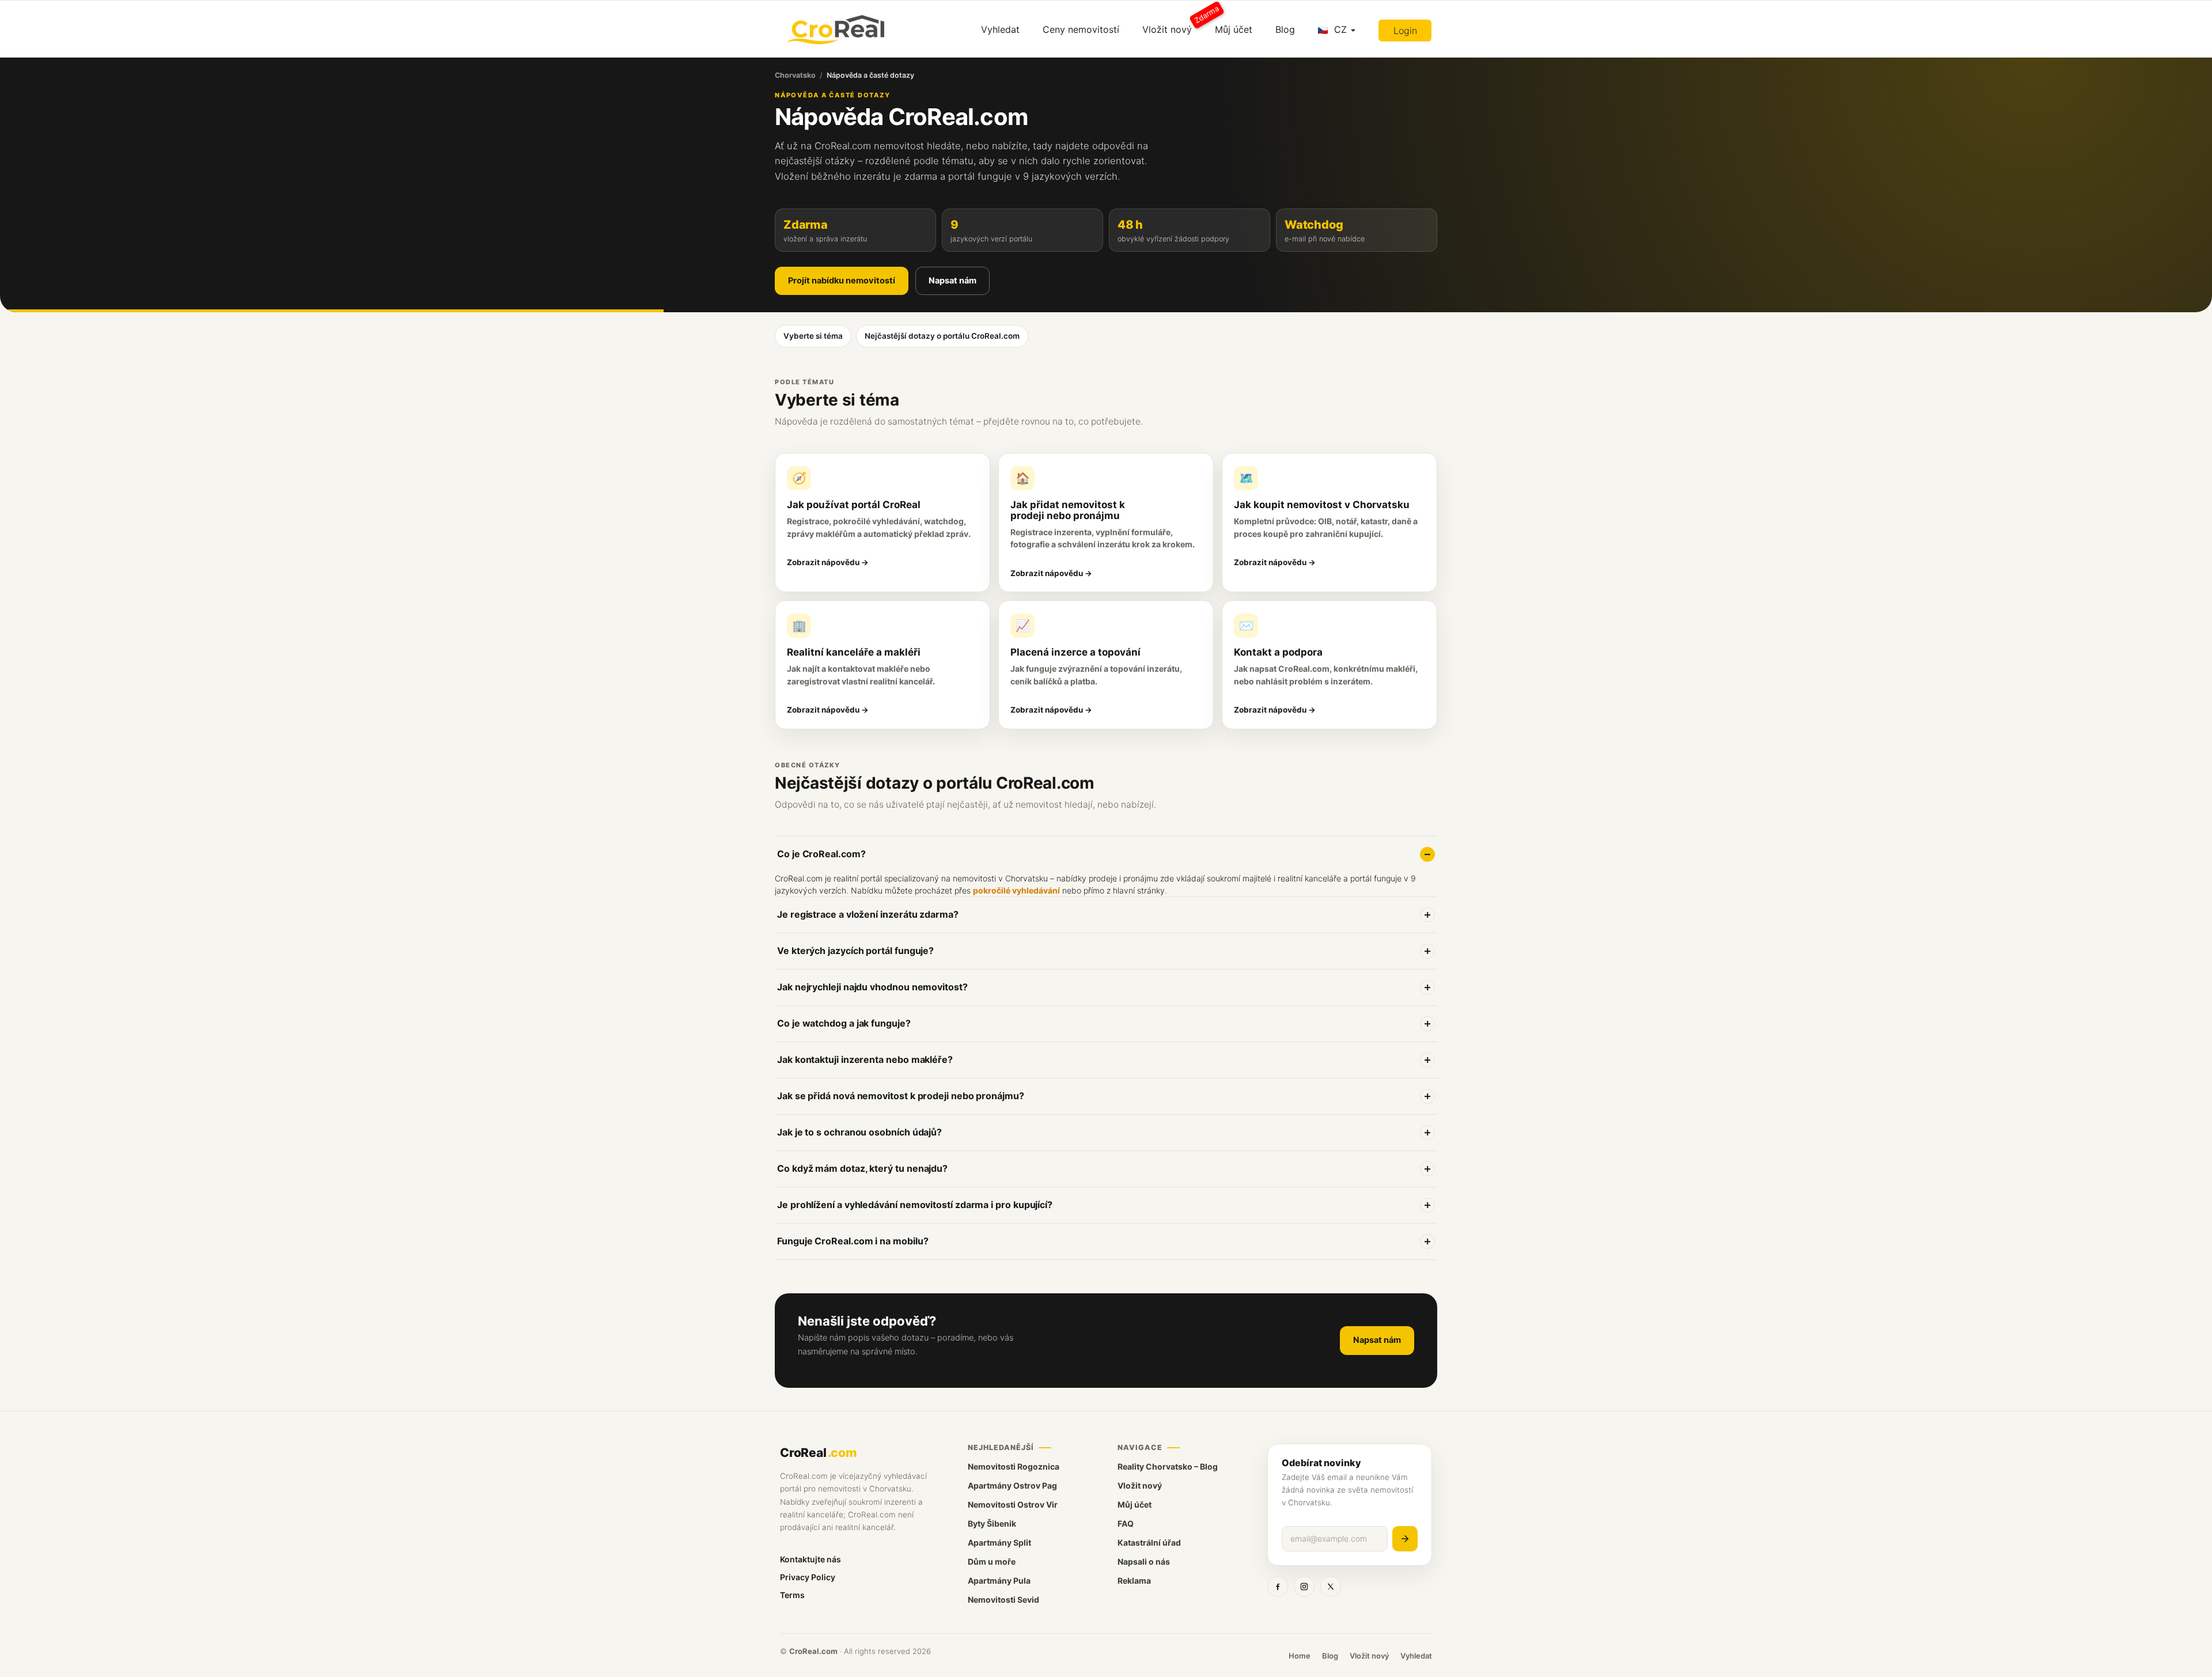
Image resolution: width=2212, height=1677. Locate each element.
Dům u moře (992, 1561)
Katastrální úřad (1149, 1542)
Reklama (1134, 1581)
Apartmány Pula (999, 1581)
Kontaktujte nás (810, 1559)
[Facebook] (1278, 1587)
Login (1405, 31)
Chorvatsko (795, 75)
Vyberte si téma (813, 336)
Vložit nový (1173, 25)
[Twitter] (1331, 1587)
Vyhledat (1000, 29)
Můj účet (1234, 29)
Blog (1285, 29)
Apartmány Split (999, 1542)
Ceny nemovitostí (1081, 29)
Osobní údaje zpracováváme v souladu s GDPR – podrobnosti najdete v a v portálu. (1041, 1139)
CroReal (818, 1453)
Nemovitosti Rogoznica (1014, 1466)
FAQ (1126, 1523)
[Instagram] (1304, 1587)
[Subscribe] (1405, 1539)
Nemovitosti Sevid (1003, 1600)
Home (1300, 1656)
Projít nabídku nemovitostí (842, 281)
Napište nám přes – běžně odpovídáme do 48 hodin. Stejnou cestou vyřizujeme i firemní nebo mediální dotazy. (1020, 1175)
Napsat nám (952, 281)
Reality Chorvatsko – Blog (1168, 1466)
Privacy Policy (808, 1577)
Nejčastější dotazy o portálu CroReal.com (942, 336)
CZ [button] (1340, 29)
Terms (792, 1595)
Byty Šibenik (992, 1523)
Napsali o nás (1144, 1561)
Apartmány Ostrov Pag (1012, 1485)
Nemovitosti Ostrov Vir (1013, 1504)
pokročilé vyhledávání (1016, 890)
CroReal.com (813, 1651)
